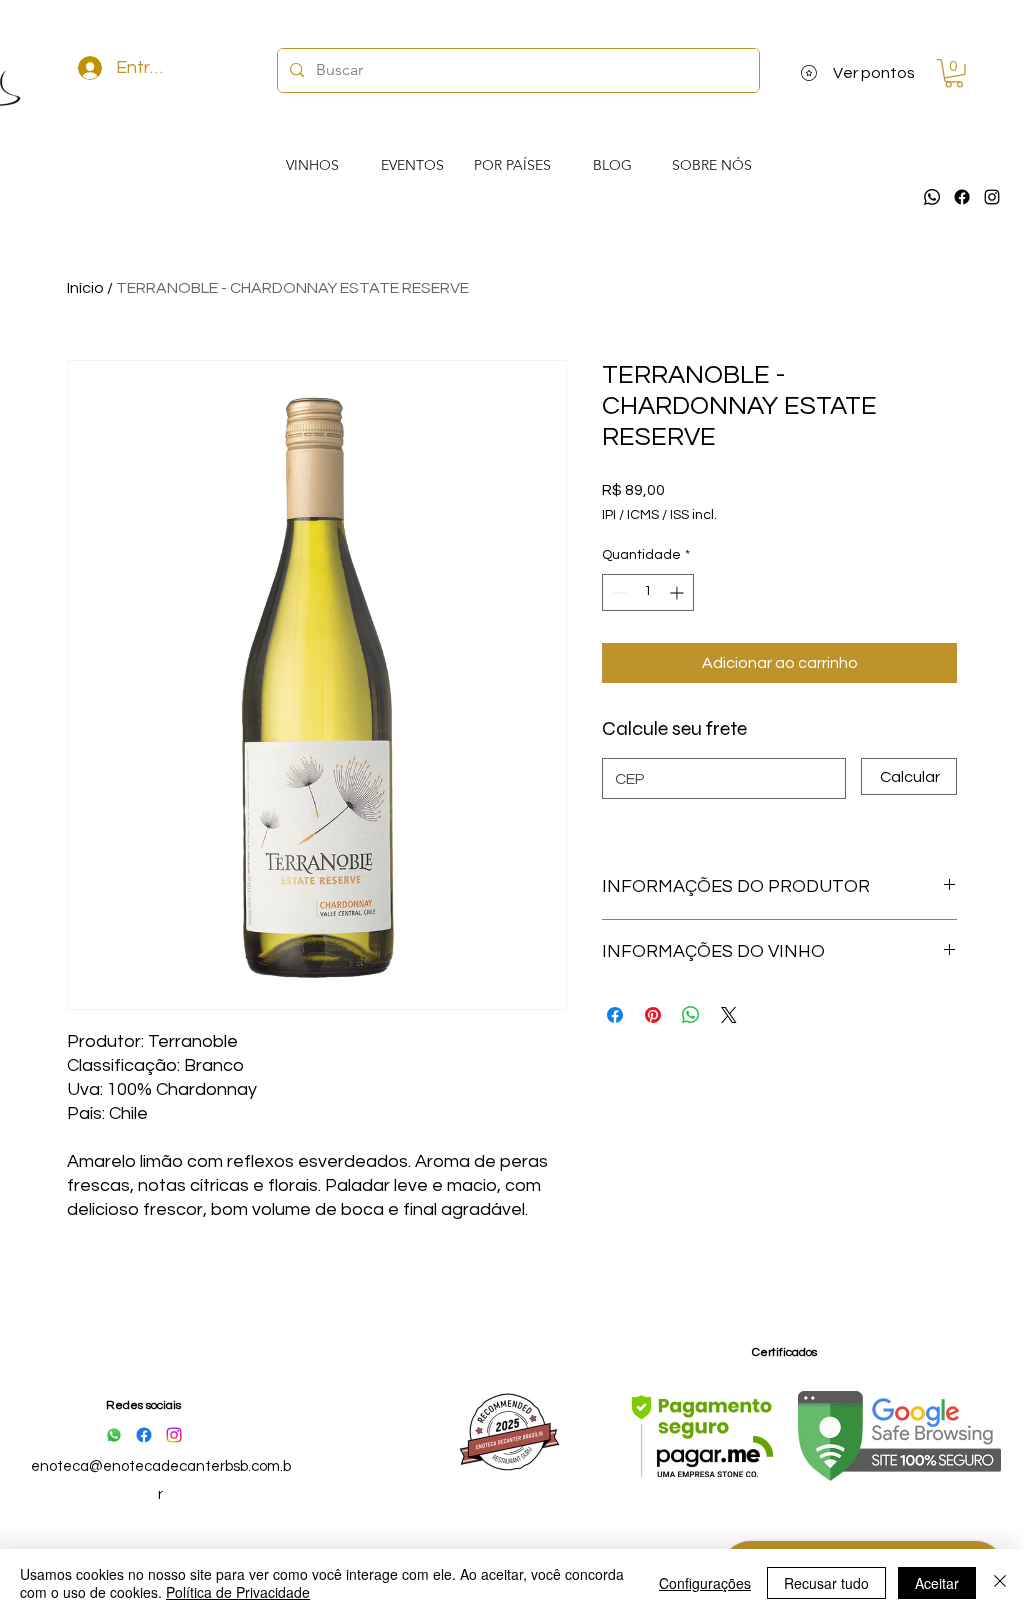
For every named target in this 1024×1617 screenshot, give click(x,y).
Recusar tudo (826, 1583)
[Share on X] (729, 1015)
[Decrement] (617, 592)
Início (85, 288)
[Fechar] (1000, 1583)
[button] (954, 73)
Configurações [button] (705, 1583)
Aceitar (937, 1583)
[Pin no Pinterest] (653, 1015)
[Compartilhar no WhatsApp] (691, 1015)
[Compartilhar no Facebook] (615, 1015)
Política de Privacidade (238, 1592)
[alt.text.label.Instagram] (992, 197)
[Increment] (678, 592)
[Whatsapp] (932, 197)
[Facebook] (962, 197)
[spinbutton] (648, 592)
